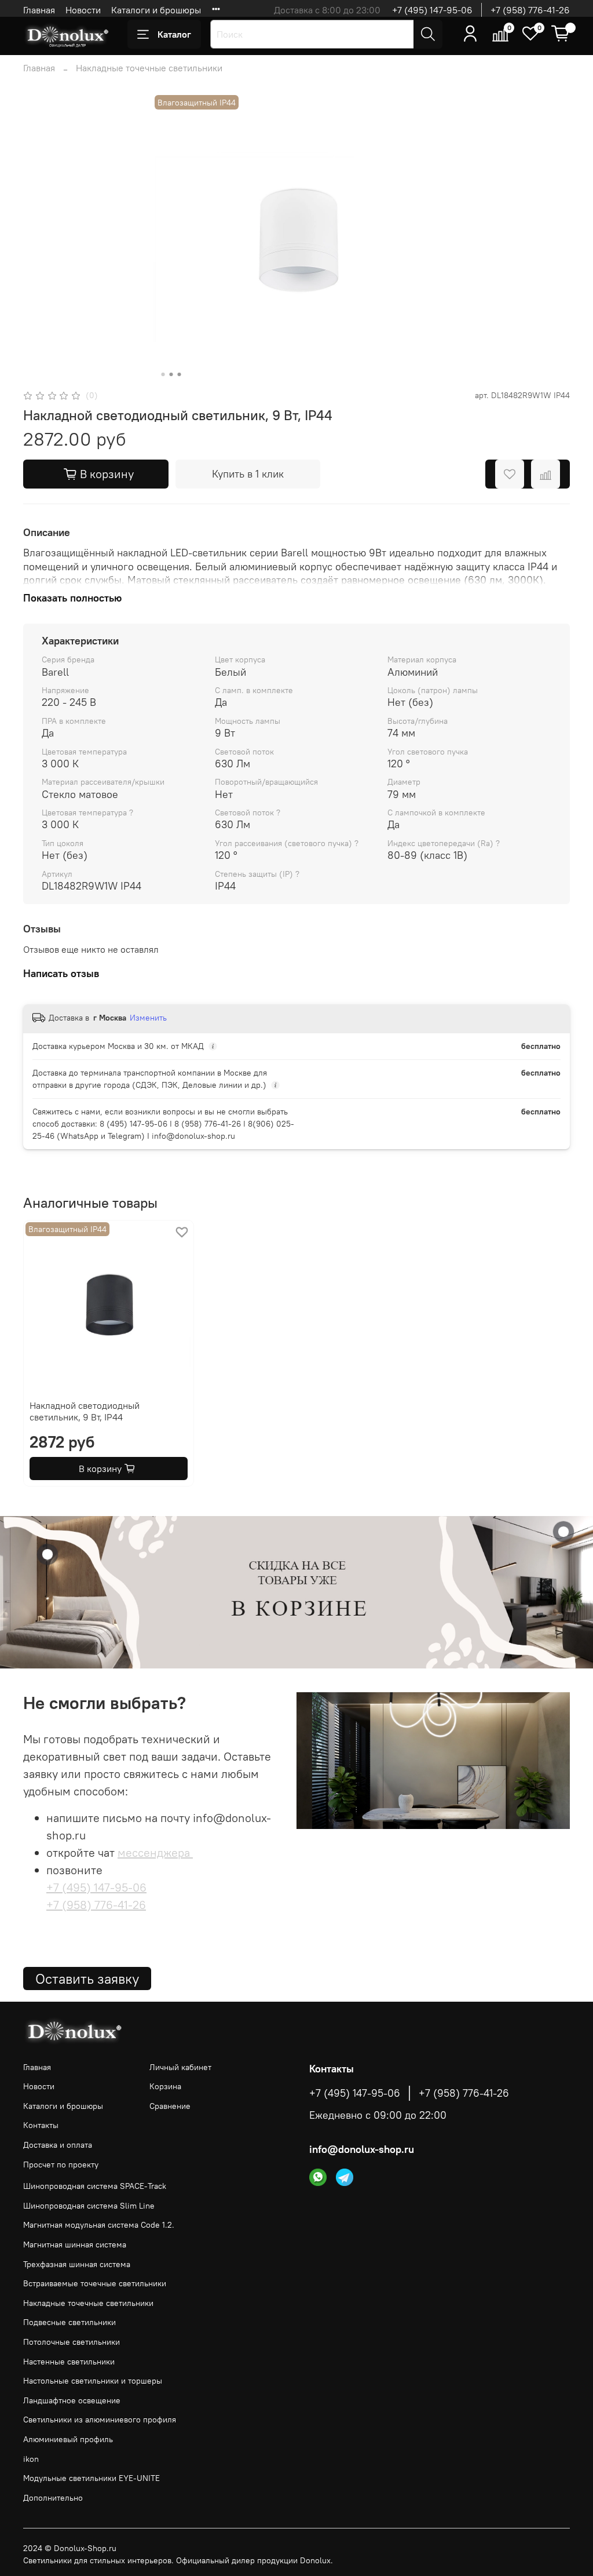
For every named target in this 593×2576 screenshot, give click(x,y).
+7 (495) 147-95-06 (432, 10)
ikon (31, 2459)
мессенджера (155, 1852)
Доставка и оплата (58, 2145)
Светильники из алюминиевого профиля (100, 2420)
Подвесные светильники (69, 2322)
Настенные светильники (69, 2362)
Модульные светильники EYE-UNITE (91, 2478)
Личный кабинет (180, 2067)
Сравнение (170, 2106)
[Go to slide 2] (171, 374)
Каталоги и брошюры (156, 10)
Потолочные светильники (72, 2342)
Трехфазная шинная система (77, 2264)
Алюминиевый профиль (68, 2439)
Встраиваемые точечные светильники (95, 2283)
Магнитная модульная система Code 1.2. (99, 2225)
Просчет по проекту (61, 2165)
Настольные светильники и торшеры (93, 2381)
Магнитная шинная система (75, 2245)
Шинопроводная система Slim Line (89, 2206)
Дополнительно (53, 2498)
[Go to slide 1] (163, 374)
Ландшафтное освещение (72, 2400)
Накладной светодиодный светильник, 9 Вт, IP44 (85, 1411)
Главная (39, 10)
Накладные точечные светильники (149, 68)
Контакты (41, 2125)
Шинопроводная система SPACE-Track (95, 2186)
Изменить (148, 1018)
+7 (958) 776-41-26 (530, 10)
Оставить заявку (87, 1979)
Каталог (174, 34)
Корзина (165, 2086)
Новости (83, 10)
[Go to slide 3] (180, 374)
